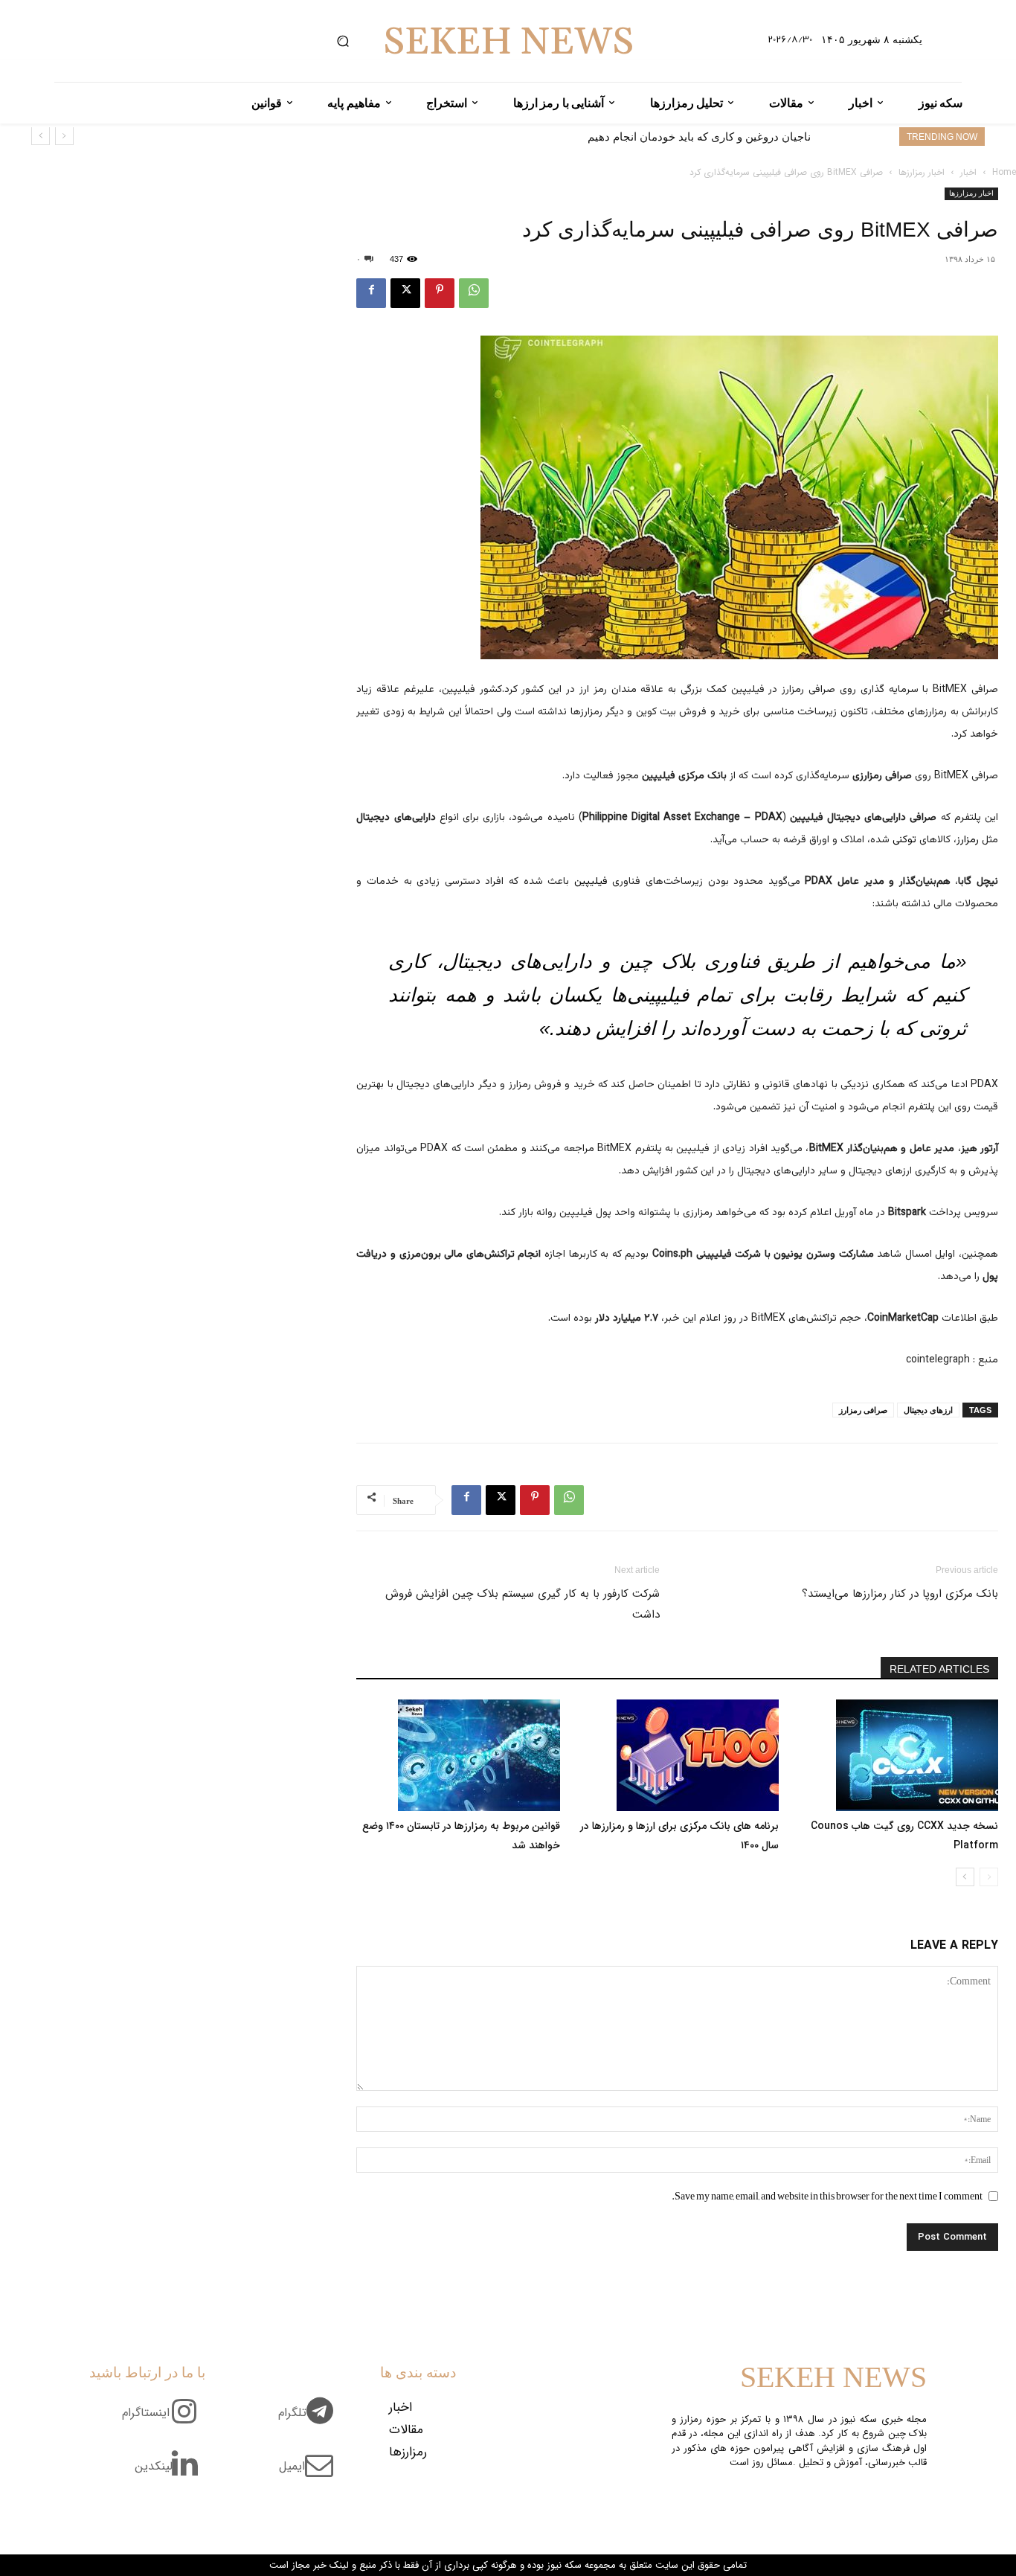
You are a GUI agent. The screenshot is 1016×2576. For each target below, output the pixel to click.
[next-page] (965, 1877)
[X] (405, 293)
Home (1004, 172)
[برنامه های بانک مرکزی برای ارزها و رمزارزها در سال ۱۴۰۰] (678, 1755)
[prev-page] (989, 1877)
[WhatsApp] (474, 293)
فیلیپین (591, 882)
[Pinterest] (440, 293)
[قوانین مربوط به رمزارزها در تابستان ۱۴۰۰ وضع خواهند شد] (458, 1755)
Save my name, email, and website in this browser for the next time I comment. (827, 2196)
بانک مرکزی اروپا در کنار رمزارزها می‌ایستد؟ (900, 1594)
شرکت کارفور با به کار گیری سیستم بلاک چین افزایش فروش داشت (522, 1604)
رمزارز (968, 840)
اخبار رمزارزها (922, 172)
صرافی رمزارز (863, 1410)
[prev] (64, 136)
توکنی (904, 840)
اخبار (968, 172)
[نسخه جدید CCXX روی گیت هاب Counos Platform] (896, 1755)
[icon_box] (311, 2421)
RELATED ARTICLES (939, 1669)
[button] (343, 41)
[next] (41, 136)
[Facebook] (371, 293)
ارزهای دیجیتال (928, 1410)
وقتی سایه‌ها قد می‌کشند (753, 137)
